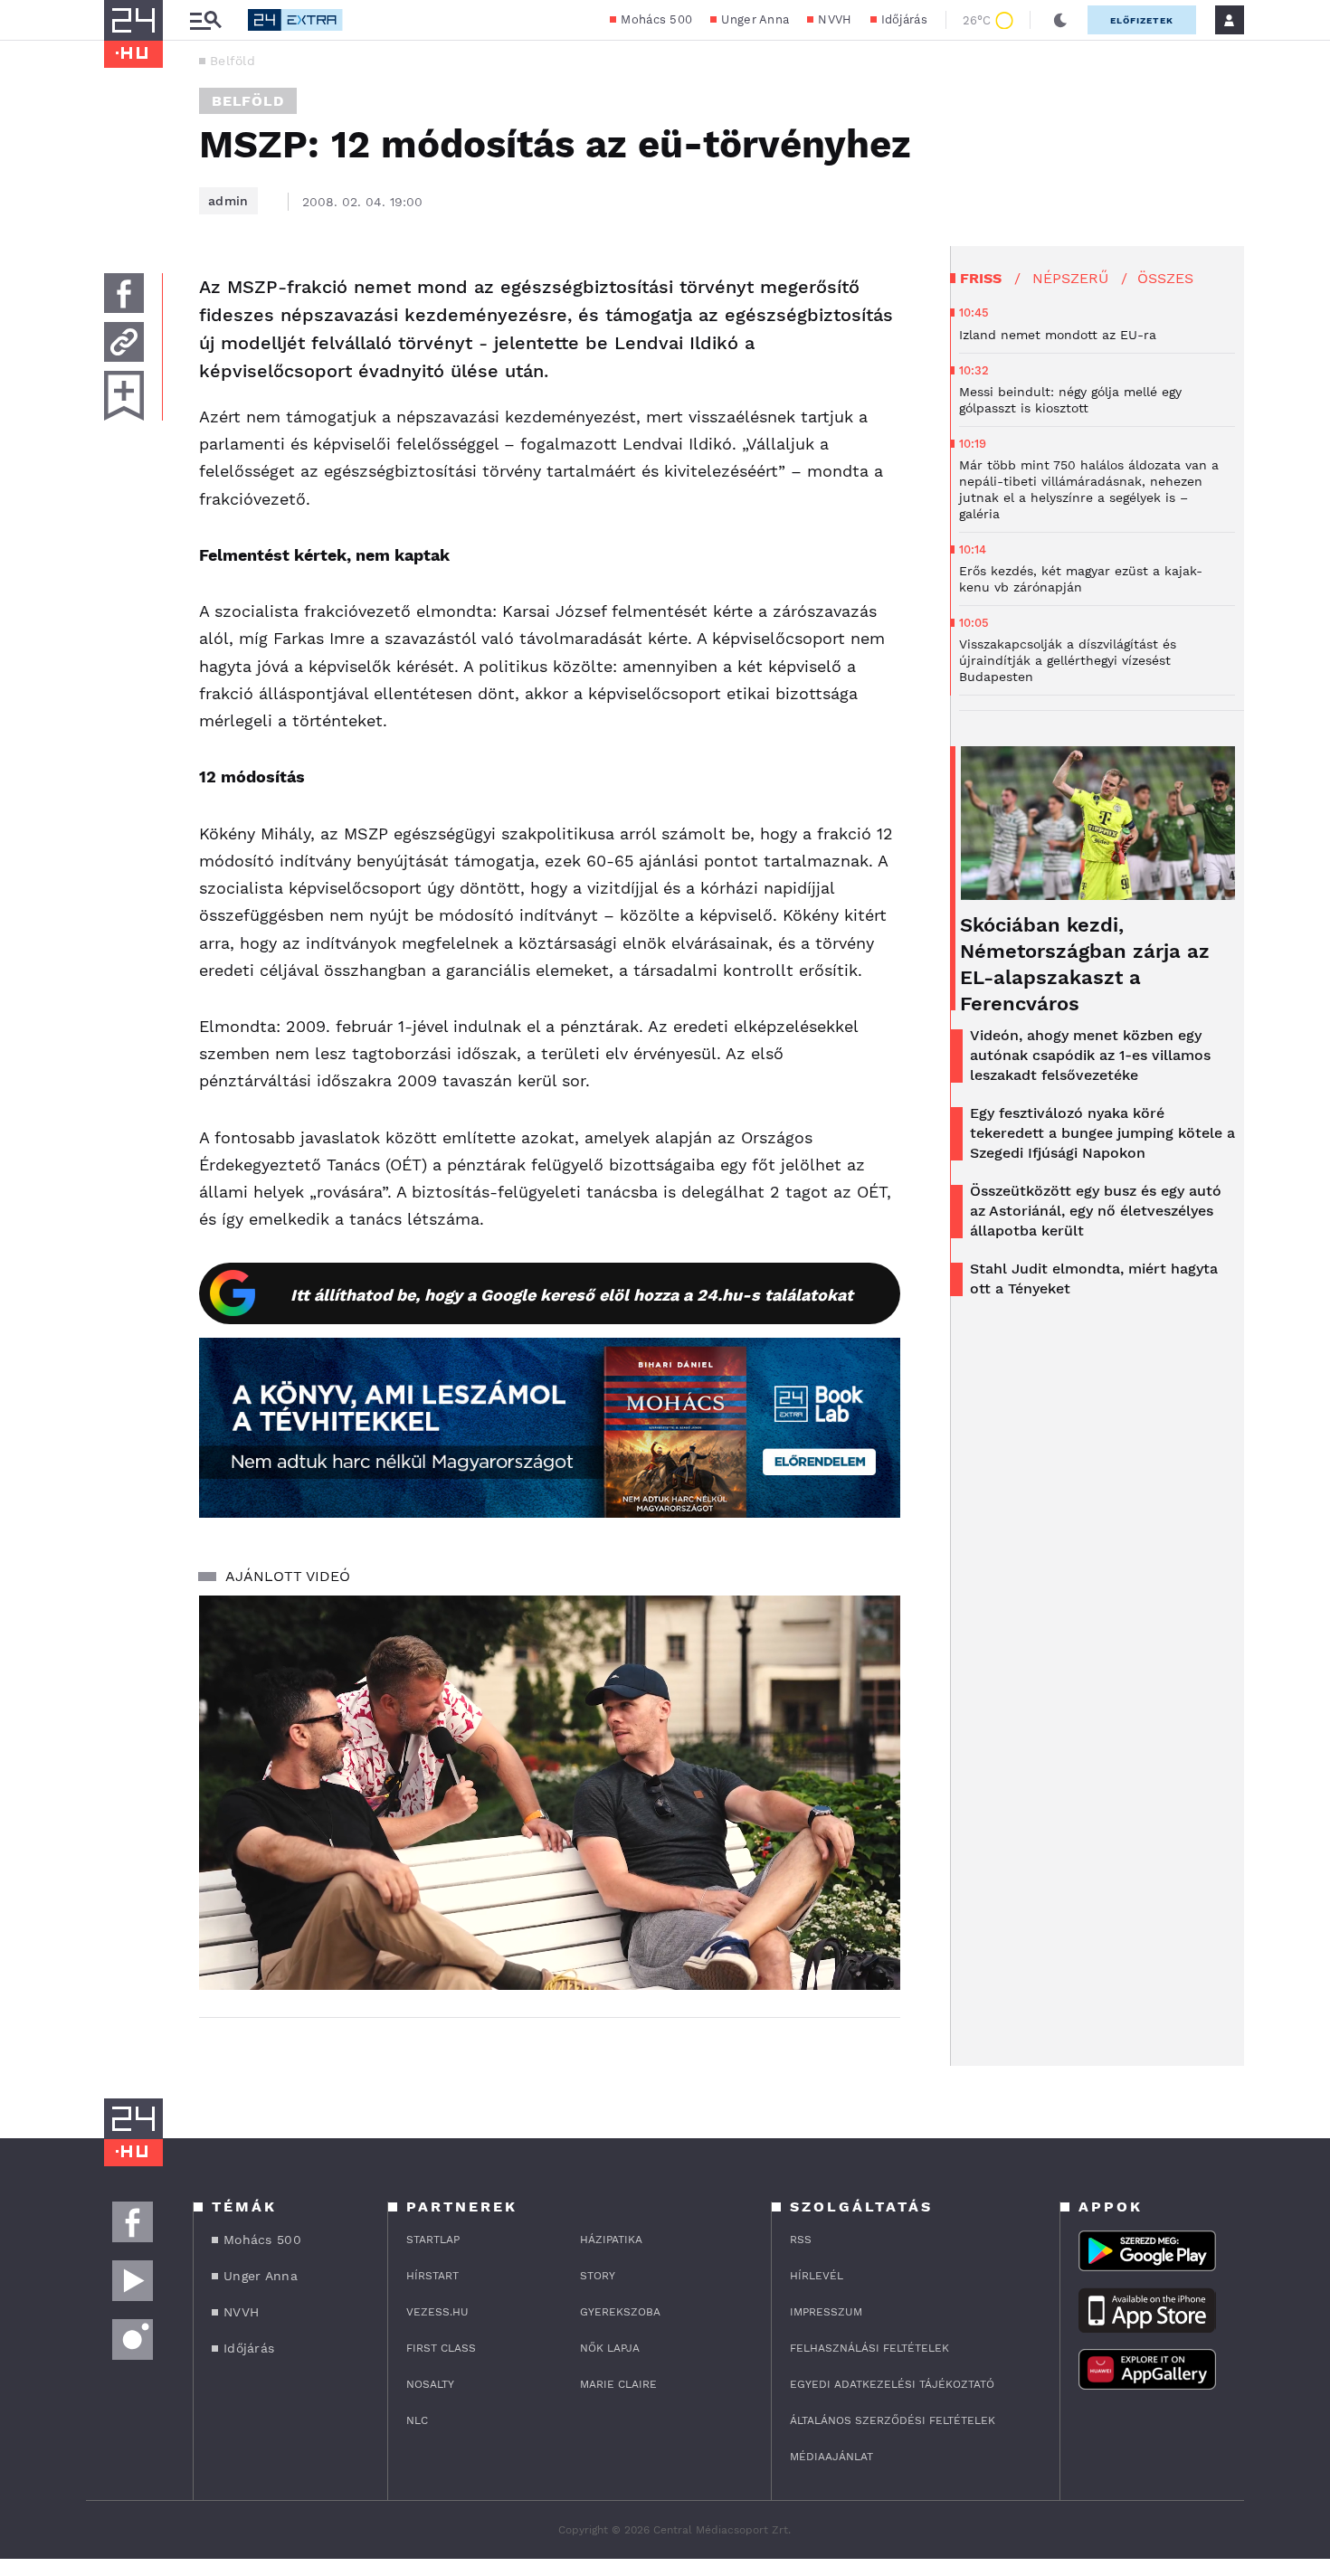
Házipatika (611, 2240)
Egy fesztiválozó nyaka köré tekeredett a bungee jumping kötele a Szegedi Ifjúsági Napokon (1102, 1133)
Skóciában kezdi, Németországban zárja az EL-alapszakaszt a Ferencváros (1085, 964)
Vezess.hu (437, 2312)
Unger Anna (755, 19)
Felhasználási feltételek (869, 2348)
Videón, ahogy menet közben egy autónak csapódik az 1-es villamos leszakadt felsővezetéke (1090, 1055)
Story (598, 2276)
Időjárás (904, 19)
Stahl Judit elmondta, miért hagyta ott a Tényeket (1094, 1279)
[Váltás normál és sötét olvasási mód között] (1060, 20)
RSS (801, 2240)
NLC (417, 2420)
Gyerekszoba (620, 2312)
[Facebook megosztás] (124, 293)
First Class (441, 2348)
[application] (550, 1793)
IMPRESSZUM (826, 2312)
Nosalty (430, 2384)
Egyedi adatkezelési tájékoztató (892, 2384)
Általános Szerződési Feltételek (893, 2420)
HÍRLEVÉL (817, 2276)
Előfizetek (1142, 20)
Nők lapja (610, 2348)
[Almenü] (205, 20)
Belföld (233, 61)
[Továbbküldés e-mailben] (124, 342)
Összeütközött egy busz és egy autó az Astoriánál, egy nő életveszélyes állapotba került (1096, 1211)
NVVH (835, 19)
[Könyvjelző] (124, 396)
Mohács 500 (656, 19)
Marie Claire (618, 2384)
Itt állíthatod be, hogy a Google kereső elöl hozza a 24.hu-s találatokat (572, 1295)
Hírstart (432, 2276)
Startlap (433, 2240)
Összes (1165, 278)
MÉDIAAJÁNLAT (831, 2457)
